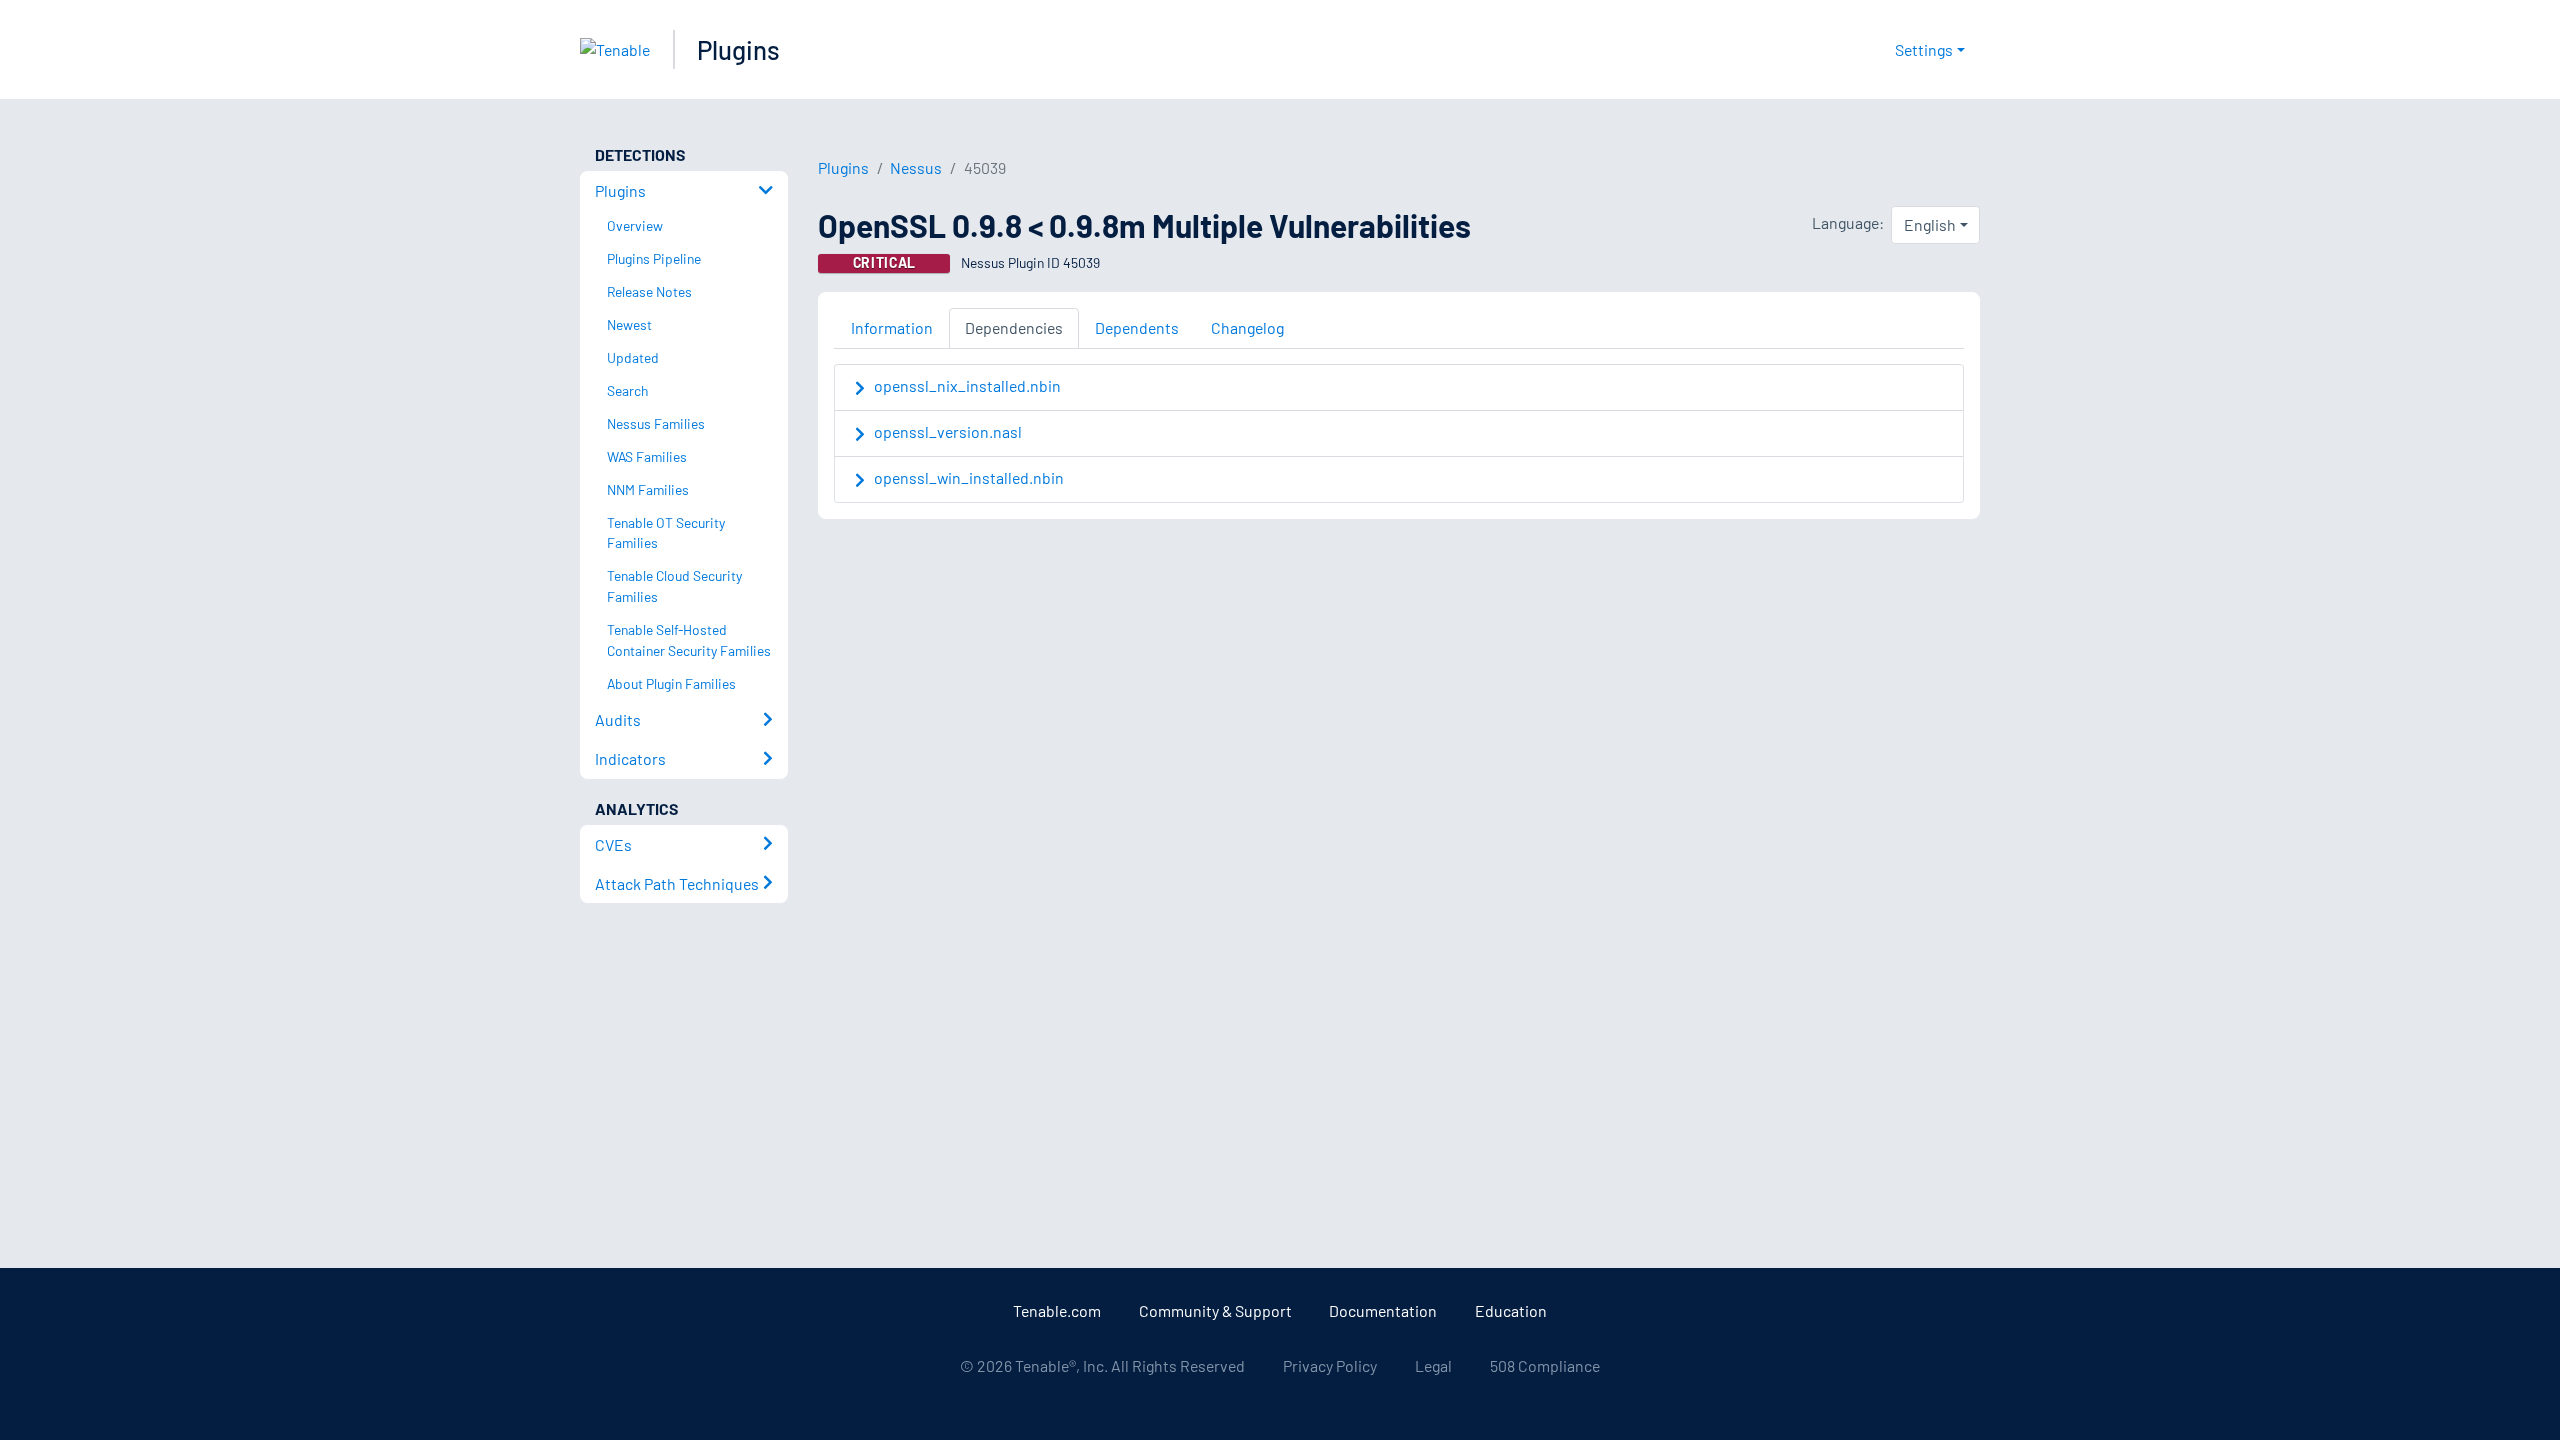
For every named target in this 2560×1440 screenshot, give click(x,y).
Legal (1433, 1365)
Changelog (1247, 327)
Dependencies (1014, 327)
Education (1511, 1310)
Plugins (738, 49)
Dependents (1137, 327)
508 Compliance (1545, 1365)
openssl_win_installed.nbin (969, 477)
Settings (1924, 49)
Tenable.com (1057, 1310)
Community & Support (1215, 1310)
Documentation (1383, 1310)
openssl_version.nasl (948, 431)
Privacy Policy (1330, 1365)
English (1930, 224)
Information (892, 327)
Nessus (916, 167)
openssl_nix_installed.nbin (967, 385)
